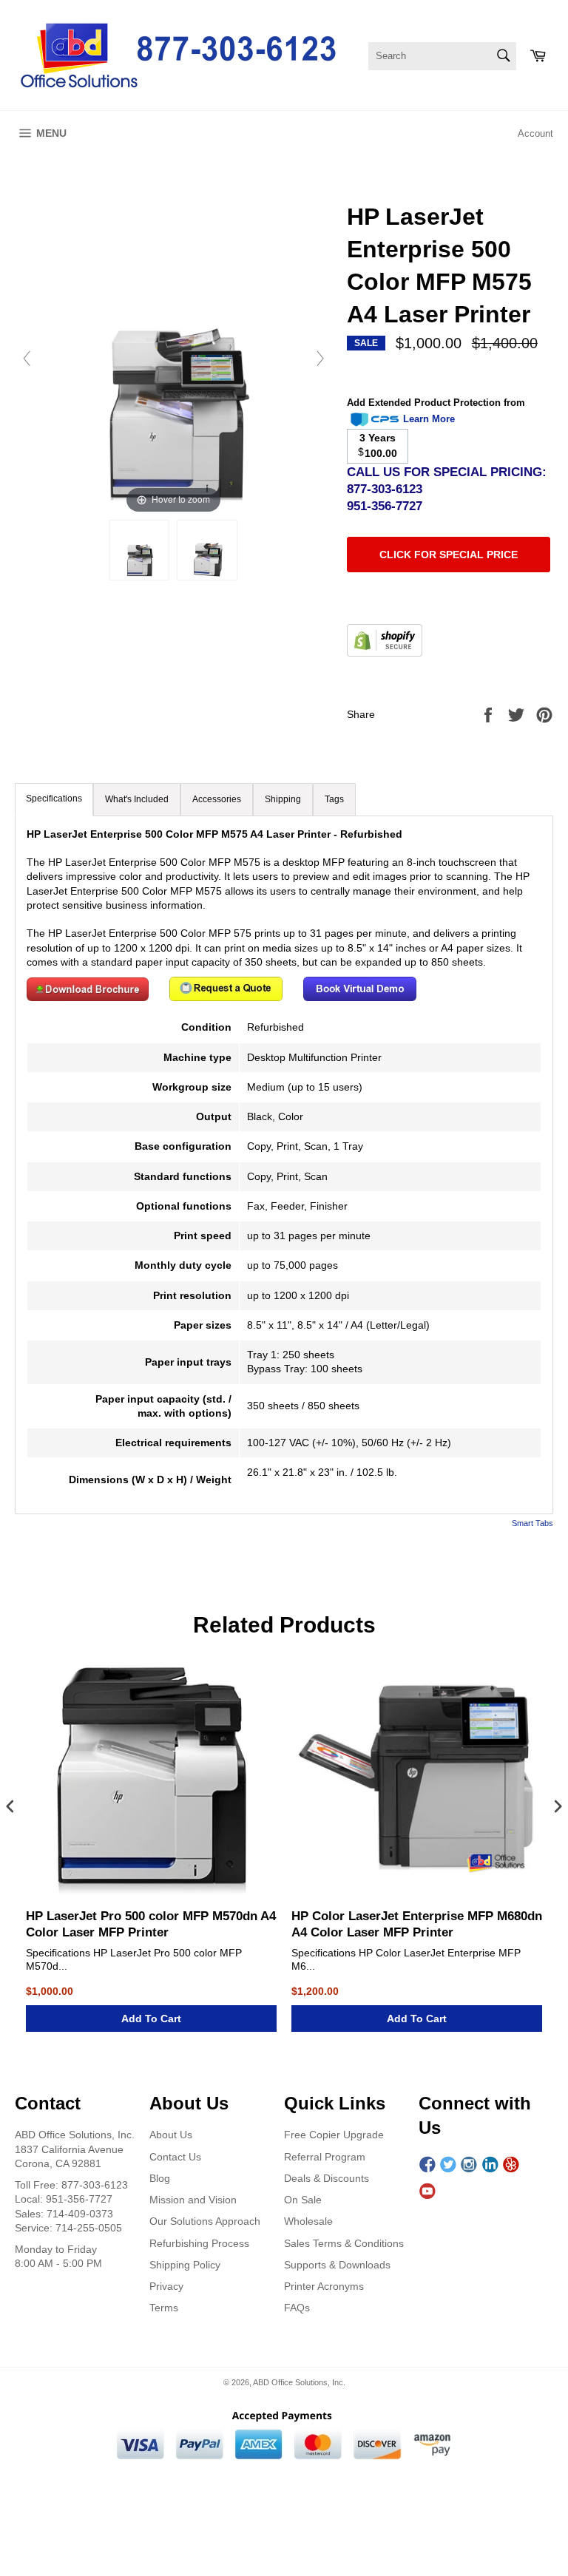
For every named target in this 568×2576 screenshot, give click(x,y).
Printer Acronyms (324, 2286)
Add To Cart (151, 2019)
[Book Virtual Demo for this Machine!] (360, 997)
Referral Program (325, 2157)
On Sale (303, 2200)
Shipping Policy (185, 2265)
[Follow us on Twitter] (448, 2165)
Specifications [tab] (54, 799)
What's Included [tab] (137, 799)
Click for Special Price (449, 555)
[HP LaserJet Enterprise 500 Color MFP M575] (139, 550)
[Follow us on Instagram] (469, 2165)
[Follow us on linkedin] (490, 2165)
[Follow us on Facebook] (427, 2165)
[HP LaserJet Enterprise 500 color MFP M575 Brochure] (88, 997)
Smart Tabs (532, 1523)
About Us (171, 2135)
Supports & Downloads (337, 2265)
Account (535, 133)
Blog (160, 2178)
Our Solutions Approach (205, 2221)
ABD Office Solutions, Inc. (299, 2382)
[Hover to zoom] (173, 358)
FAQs (297, 2308)
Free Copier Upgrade (334, 2135)
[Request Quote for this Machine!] (226, 997)
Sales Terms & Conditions (344, 2243)
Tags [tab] (334, 799)
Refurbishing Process (199, 2243)
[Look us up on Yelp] (511, 2165)
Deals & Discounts (327, 2178)
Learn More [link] (429, 419)
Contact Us (175, 2157)
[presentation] (10, 1807)
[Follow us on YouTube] (427, 2192)
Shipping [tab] (283, 799)
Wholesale (308, 2221)
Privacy (166, 2286)
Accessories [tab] (217, 799)
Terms (164, 2308)
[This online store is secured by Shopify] (385, 653)
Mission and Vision (193, 2200)
